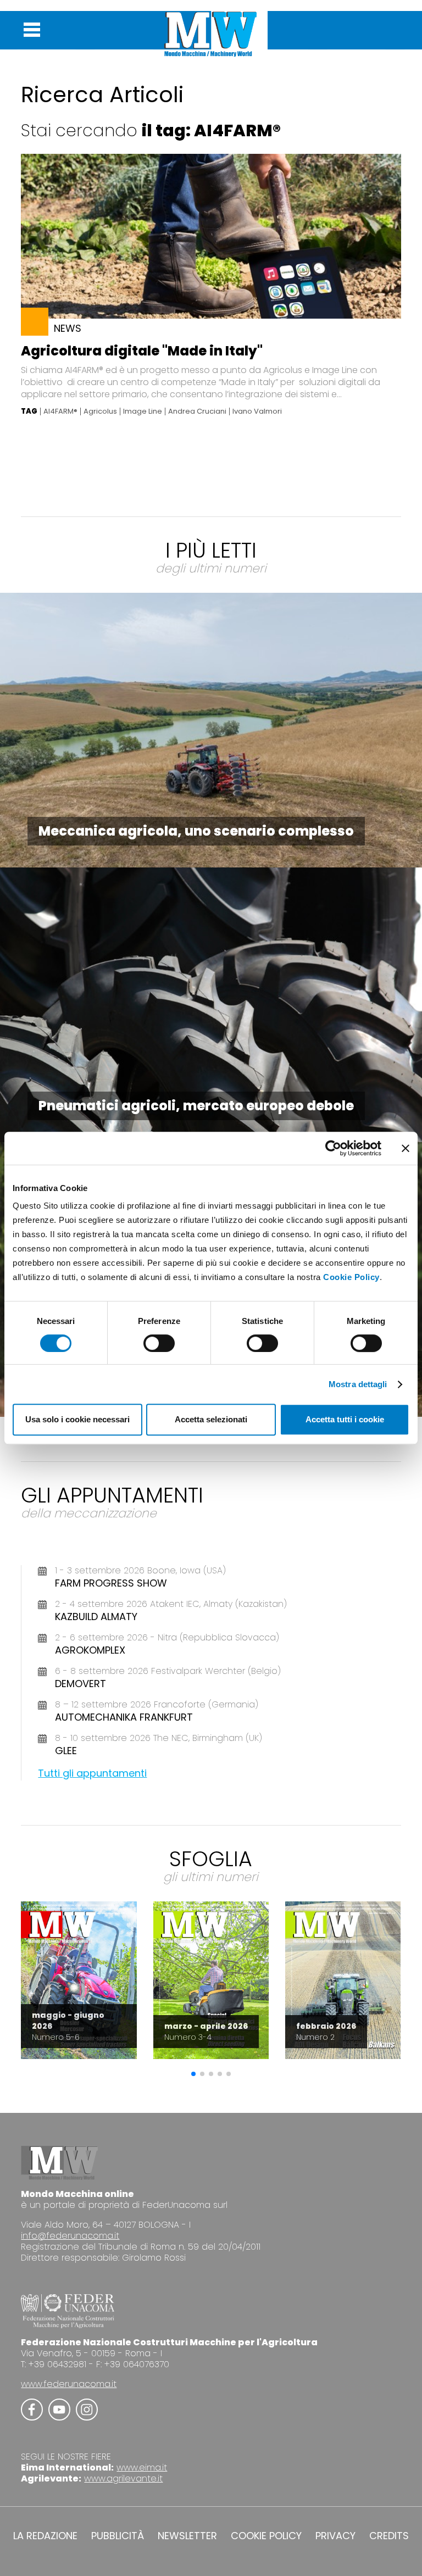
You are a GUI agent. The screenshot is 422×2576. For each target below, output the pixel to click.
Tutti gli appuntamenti (92, 1773)
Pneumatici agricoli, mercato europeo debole (196, 1106)
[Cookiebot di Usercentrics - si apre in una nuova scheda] (333, 1148)
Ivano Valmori (257, 411)
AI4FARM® (60, 411)
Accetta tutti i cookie (345, 1419)
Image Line (143, 411)
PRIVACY (335, 2536)
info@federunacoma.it (70, 2236)
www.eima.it (142, 2467)
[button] (193, 2074)
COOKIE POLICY (266, 2536)
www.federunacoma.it (69, 2384)
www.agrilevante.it (123, 2478)
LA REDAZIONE (45, 2536)
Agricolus (100, 411)
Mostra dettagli (358, 1384)
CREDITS (389, 2536)
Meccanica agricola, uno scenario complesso (196, 831)
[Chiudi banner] (406, 1148)
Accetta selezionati (211, 1419)
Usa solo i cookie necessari (77, 1419)
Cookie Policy (351, 1277)
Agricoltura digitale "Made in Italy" (142, 351)
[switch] (159, 1343)
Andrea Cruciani (197, 411)
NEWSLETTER (187, 2536)
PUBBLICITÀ (118, 2536)
